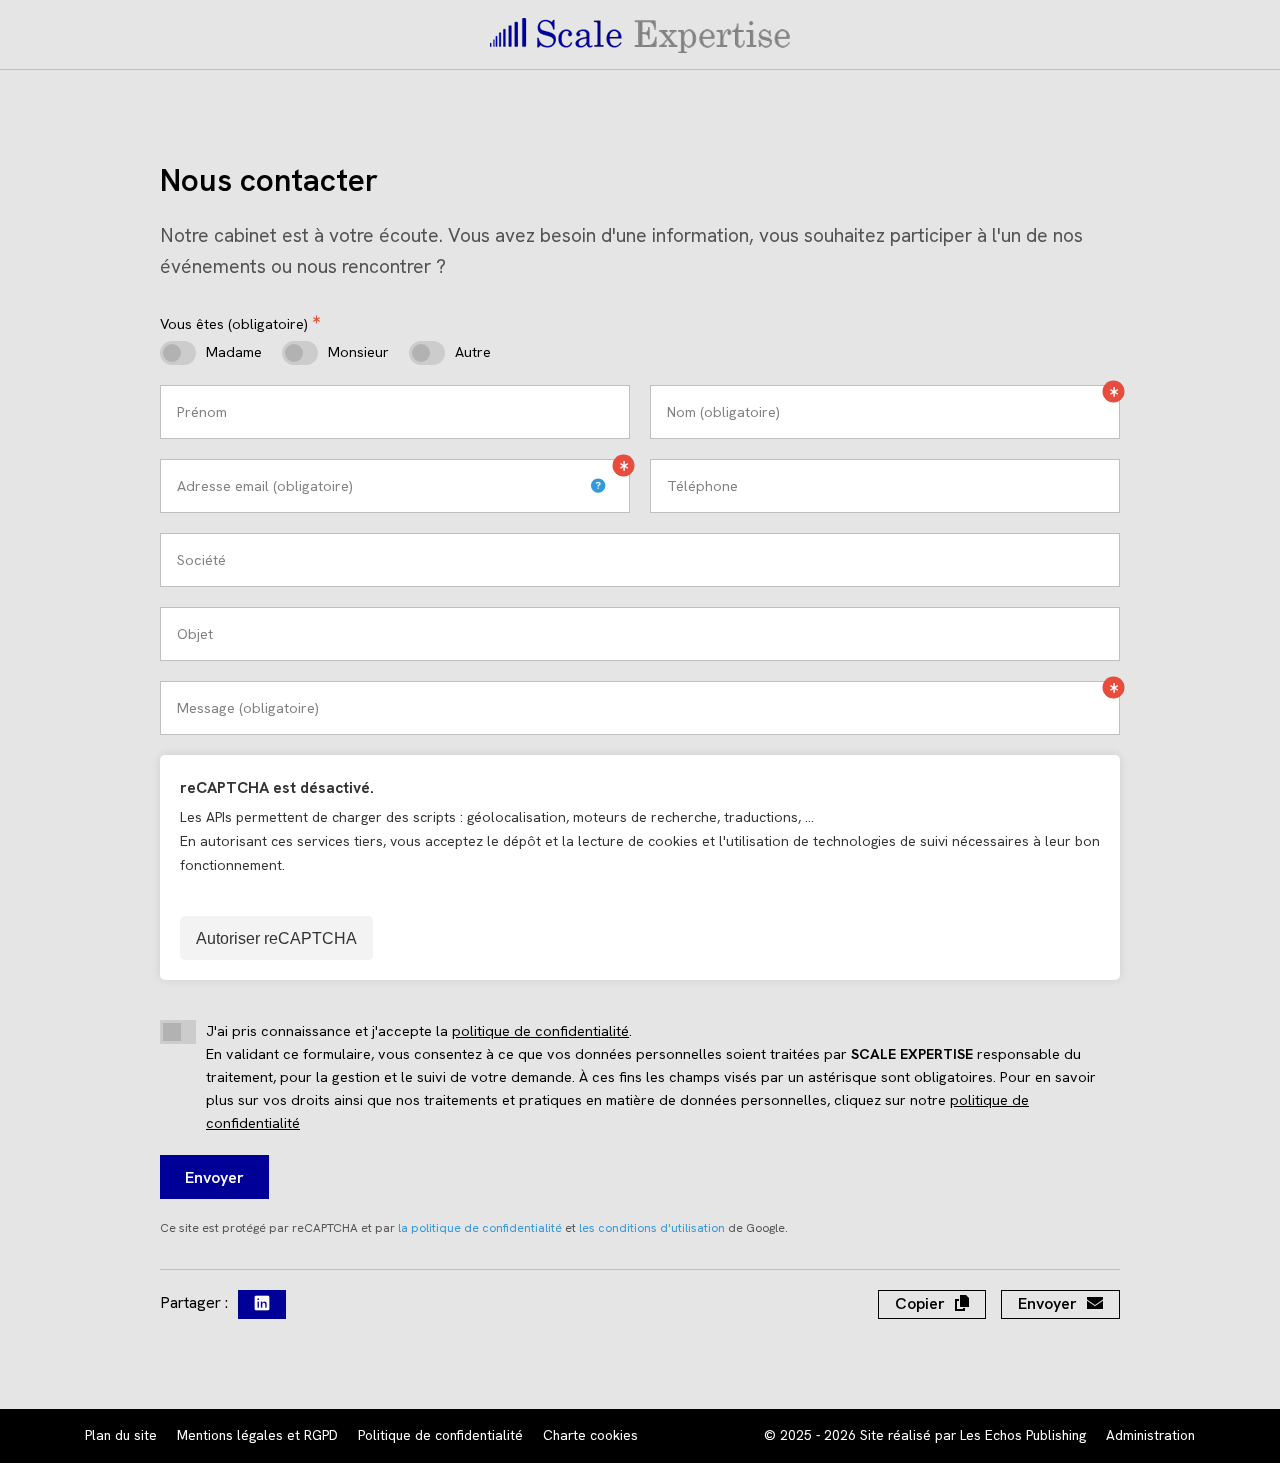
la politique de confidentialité (480, 1228)
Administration (1150, 1435)
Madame (234, 352)
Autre (473, 352)
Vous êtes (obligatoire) (234, 324)
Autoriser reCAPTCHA (276, 938)
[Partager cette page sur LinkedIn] (262, 1304)
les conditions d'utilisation (652, 1228)
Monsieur (358, 352)
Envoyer (214, 1177)
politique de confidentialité (540, 1031)
